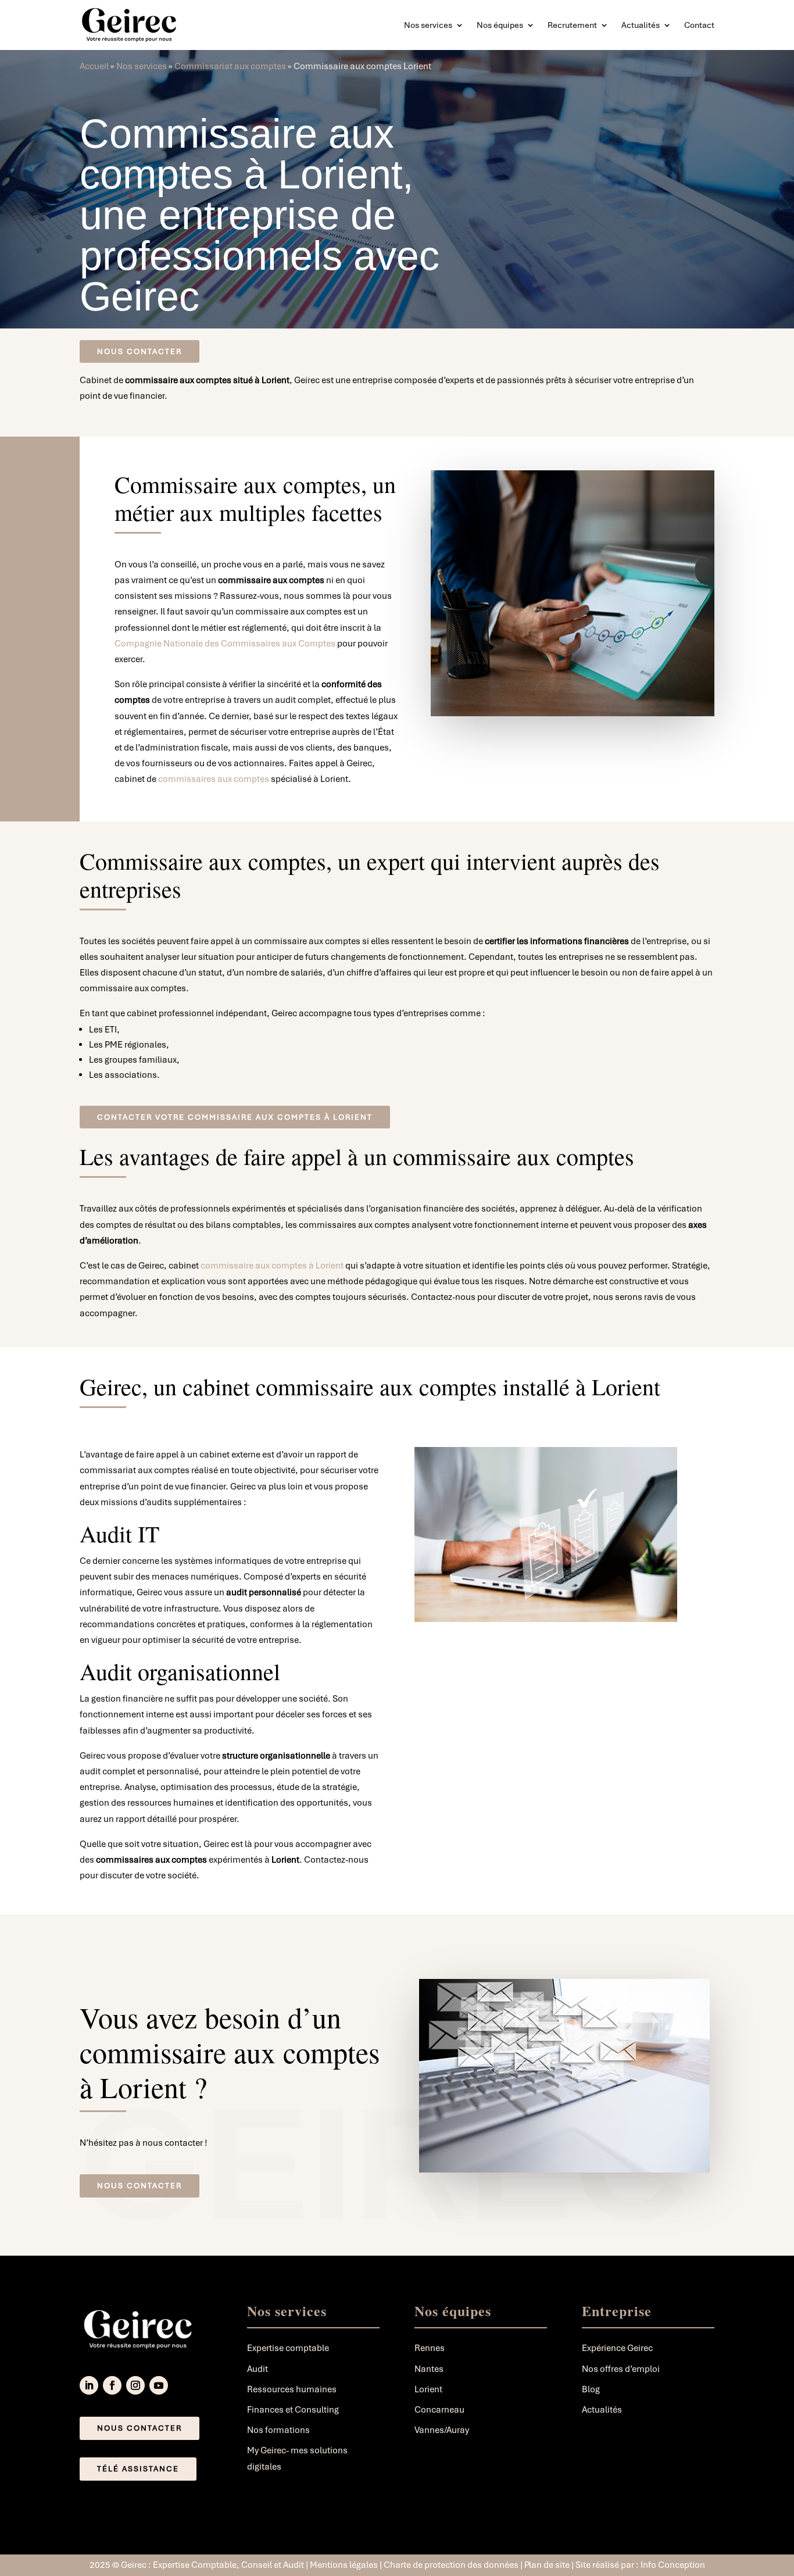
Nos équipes (500, 25)
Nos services (428, 25)
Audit (257, 2369)
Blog (591, 2389)
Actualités (641, 25)
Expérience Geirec (617, 2348)
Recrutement (572, 25)
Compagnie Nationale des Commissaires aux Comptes (225, 644)
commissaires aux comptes (214, 779)
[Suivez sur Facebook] (112, 2385)
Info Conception (673, 2565)
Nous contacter (140, 351)
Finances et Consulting (293, 2410)
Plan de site (548, 2565)
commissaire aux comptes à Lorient (272, 1266)
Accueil (94, 66)
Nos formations (278, 2430)
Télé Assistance (138, 2469)
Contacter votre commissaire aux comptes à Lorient (235, 1117)
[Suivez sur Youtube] (159, 2385)
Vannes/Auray (442, 2430)
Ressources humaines (292, 2389)
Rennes (430, 2348)
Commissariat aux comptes (230, 66)
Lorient (428, 2389)
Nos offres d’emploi (621, 2369)
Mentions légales (344, 2565)
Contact (699, 25)
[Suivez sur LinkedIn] (89, 2385)
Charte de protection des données (451, 2565)
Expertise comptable (288, 2348)
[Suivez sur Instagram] (135, 2385)
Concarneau (439, 2410)
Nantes (429, 2369)
